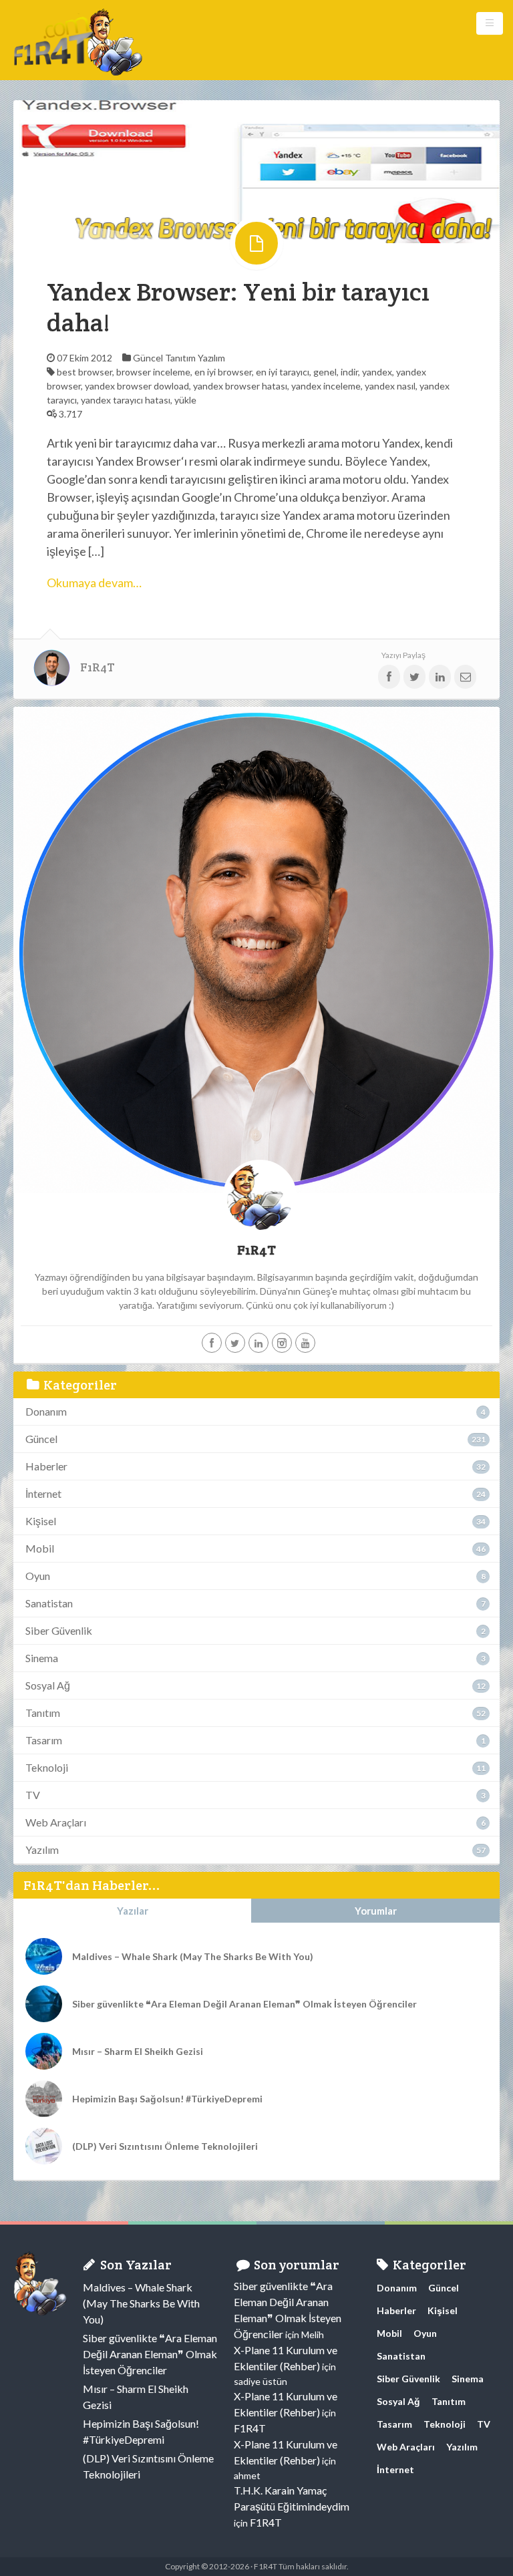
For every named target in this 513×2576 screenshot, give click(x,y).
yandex (377, 372)
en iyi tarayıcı (283, 372)
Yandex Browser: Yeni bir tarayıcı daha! (238, 307)
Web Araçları (56, 1822)
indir (349, 372)
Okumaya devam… (94, 583)
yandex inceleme (326, 386)
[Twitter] (235, 1343)
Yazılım (211, 358)
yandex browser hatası (240, 386)
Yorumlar (376, 1911)
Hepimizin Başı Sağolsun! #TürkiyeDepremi (167, 2099)
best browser (84, 372)
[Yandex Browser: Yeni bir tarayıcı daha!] (256, 171)
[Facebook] (212, 1343)
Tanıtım (180, 358)
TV (33, 1795)
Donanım (46, 1411)
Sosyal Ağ (48, 1685)
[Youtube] (305, 1343)
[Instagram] (282, 1343)
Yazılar (133, 1911)
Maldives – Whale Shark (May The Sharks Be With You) (193, 1956)
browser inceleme (153, 372)
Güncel (148, 358)
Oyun (38, 1576)
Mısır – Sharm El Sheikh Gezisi (138, 2051)
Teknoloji (47, 1767)
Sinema (42, 1658)
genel (325, 372)
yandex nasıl (390, 386)
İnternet (43, 1493)
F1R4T (98, 667)
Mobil (40, 1548)
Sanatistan (49, 1603)
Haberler (46, 1466)
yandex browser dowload (137, 386)
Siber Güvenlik (59, 1630)
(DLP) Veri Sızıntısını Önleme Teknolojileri (165, 2146)
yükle (185, 400)
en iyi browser (223, 372)
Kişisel (41, 1521)
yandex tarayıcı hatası (126, 400)
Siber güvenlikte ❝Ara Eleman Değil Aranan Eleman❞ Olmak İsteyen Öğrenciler (244, 2004)
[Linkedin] (259, 1343)
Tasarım (44, 1740)
